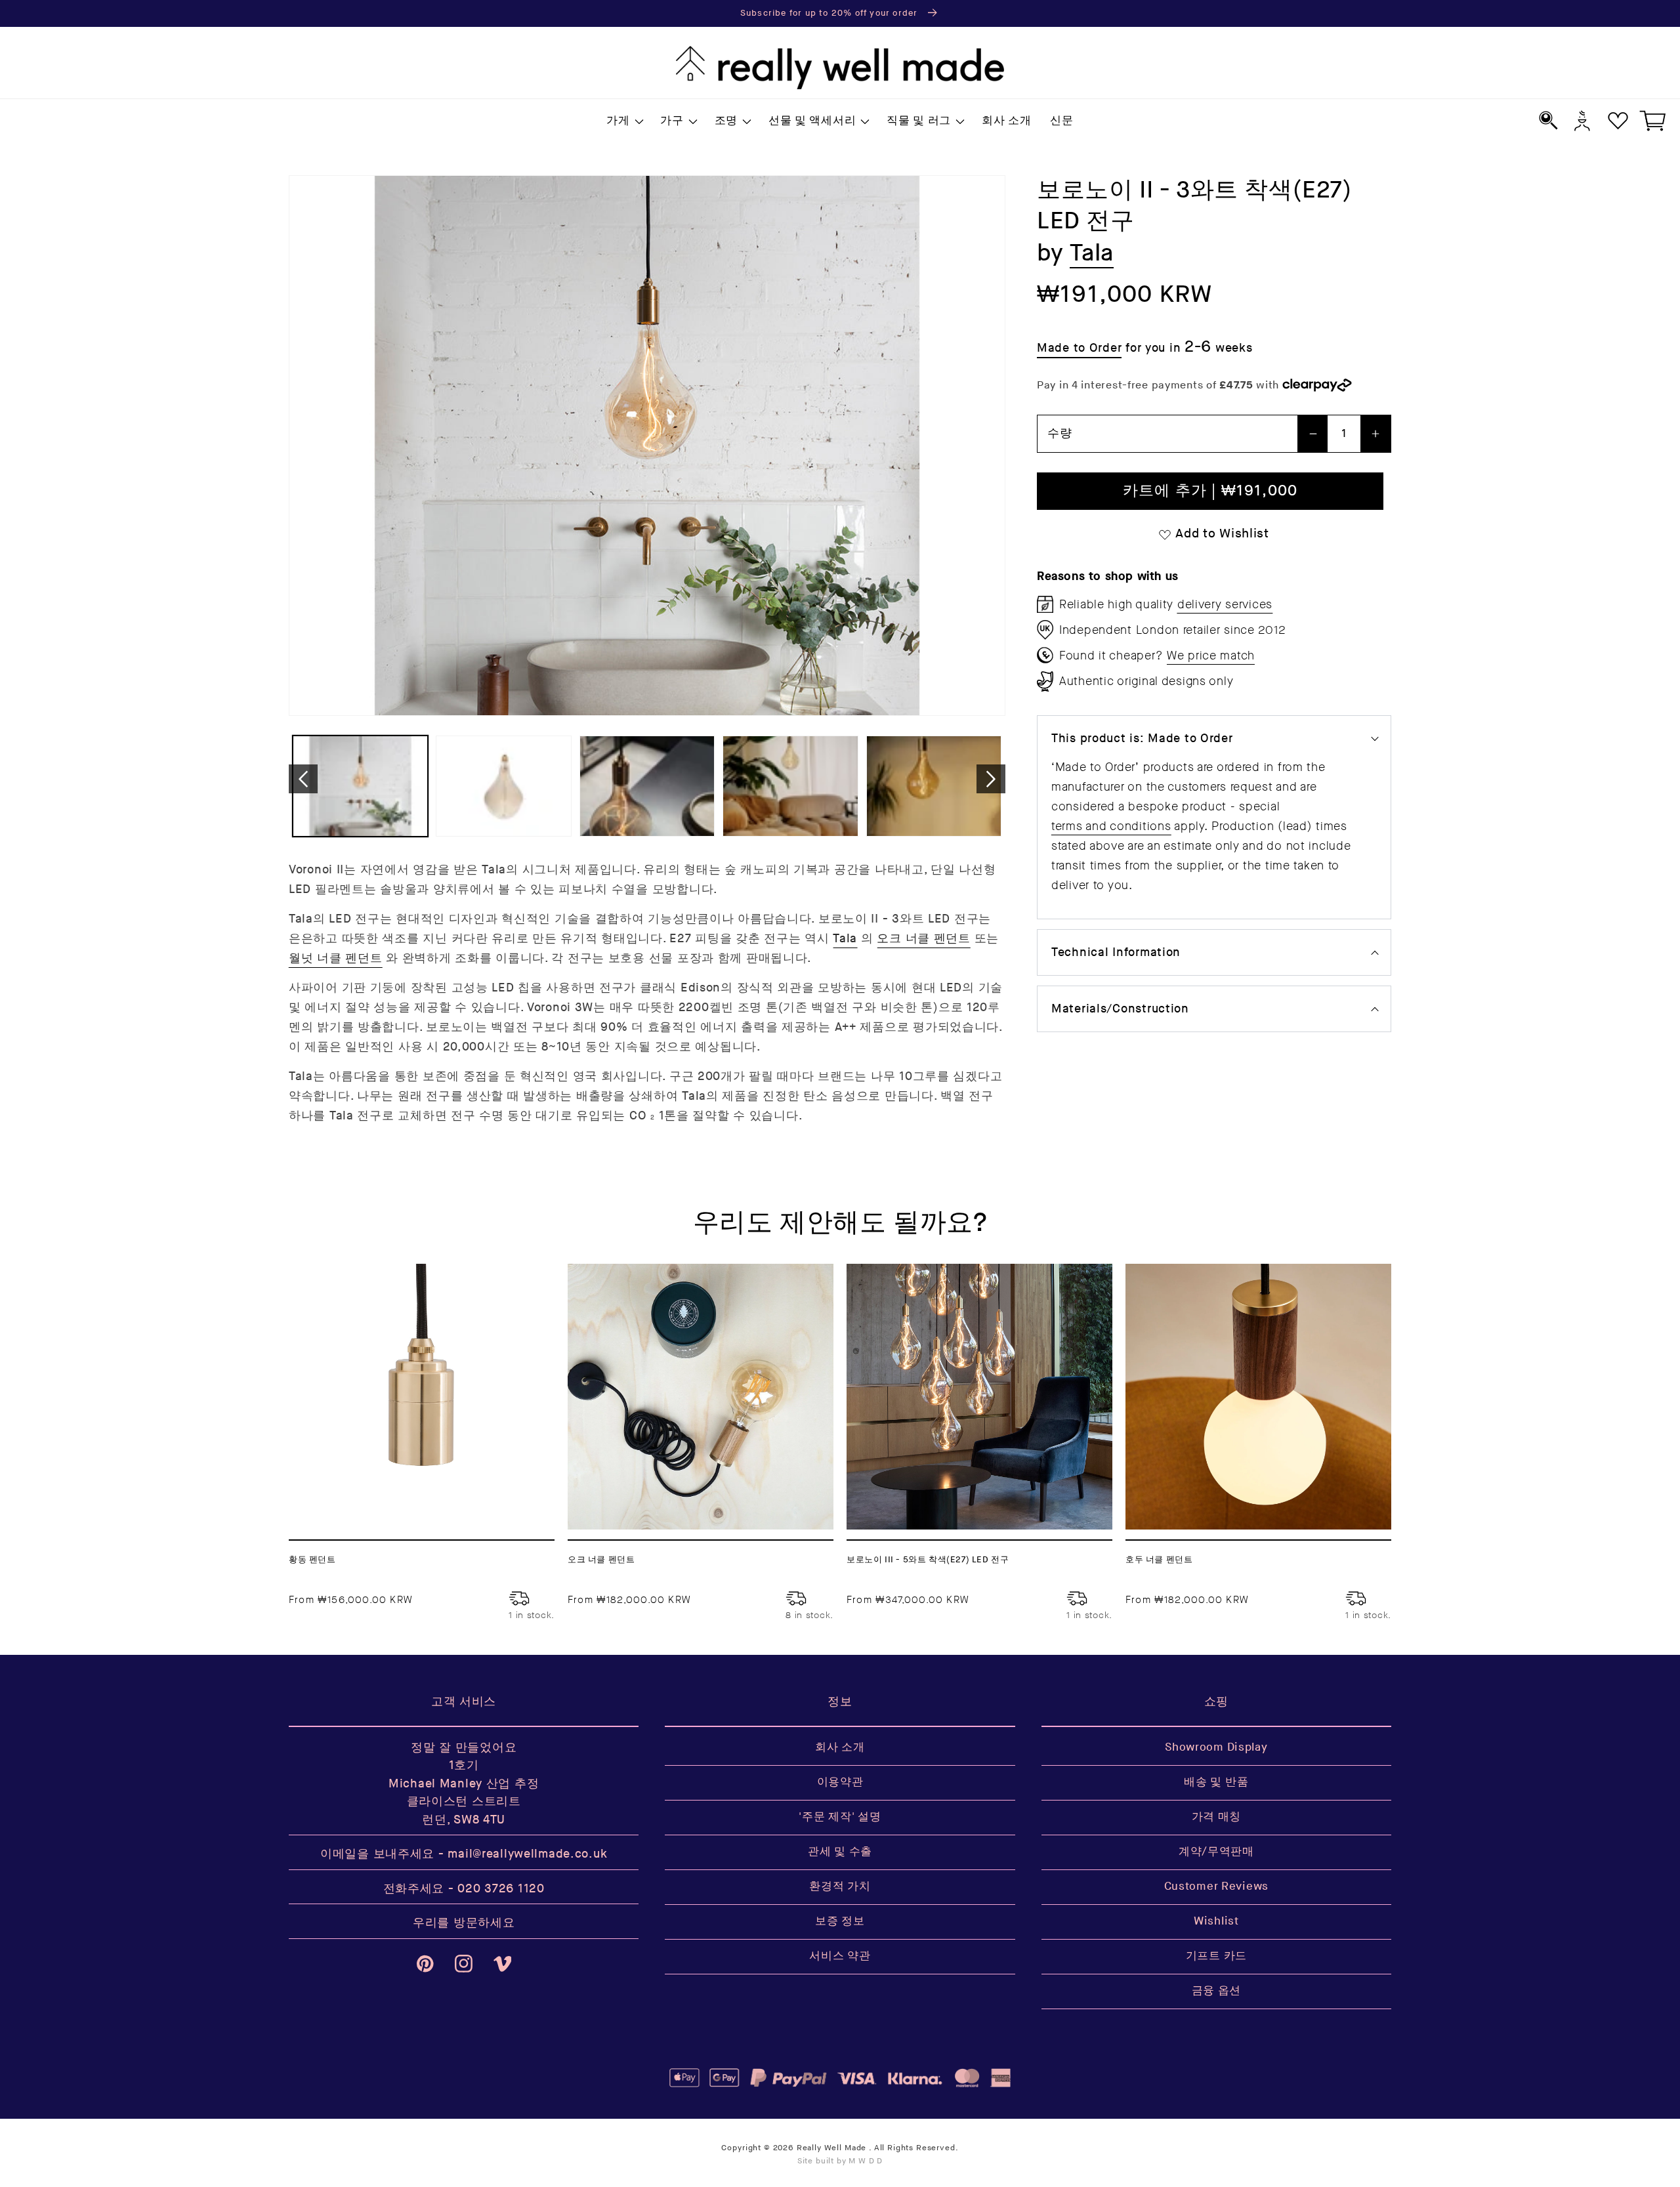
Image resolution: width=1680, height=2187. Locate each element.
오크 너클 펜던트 (923, 939)
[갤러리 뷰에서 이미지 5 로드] (934, 786)
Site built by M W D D (840, 2161)
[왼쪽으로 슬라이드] (303, 779)
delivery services (1225, 604)
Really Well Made (831, 2148)
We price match (1211, 656)
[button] (624, 121)
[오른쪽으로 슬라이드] (991, 779)
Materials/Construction (1120, 1009)
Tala (845, 939)
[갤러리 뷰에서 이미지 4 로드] (790, 786)
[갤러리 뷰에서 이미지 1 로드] (360, 786)
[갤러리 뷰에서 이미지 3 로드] (647, 786)
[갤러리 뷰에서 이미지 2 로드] (503, 786)
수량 (1060, 433)
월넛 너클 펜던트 (335, 958)
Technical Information (1116, 952)
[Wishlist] (1618, 120)
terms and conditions (1111, 826)
